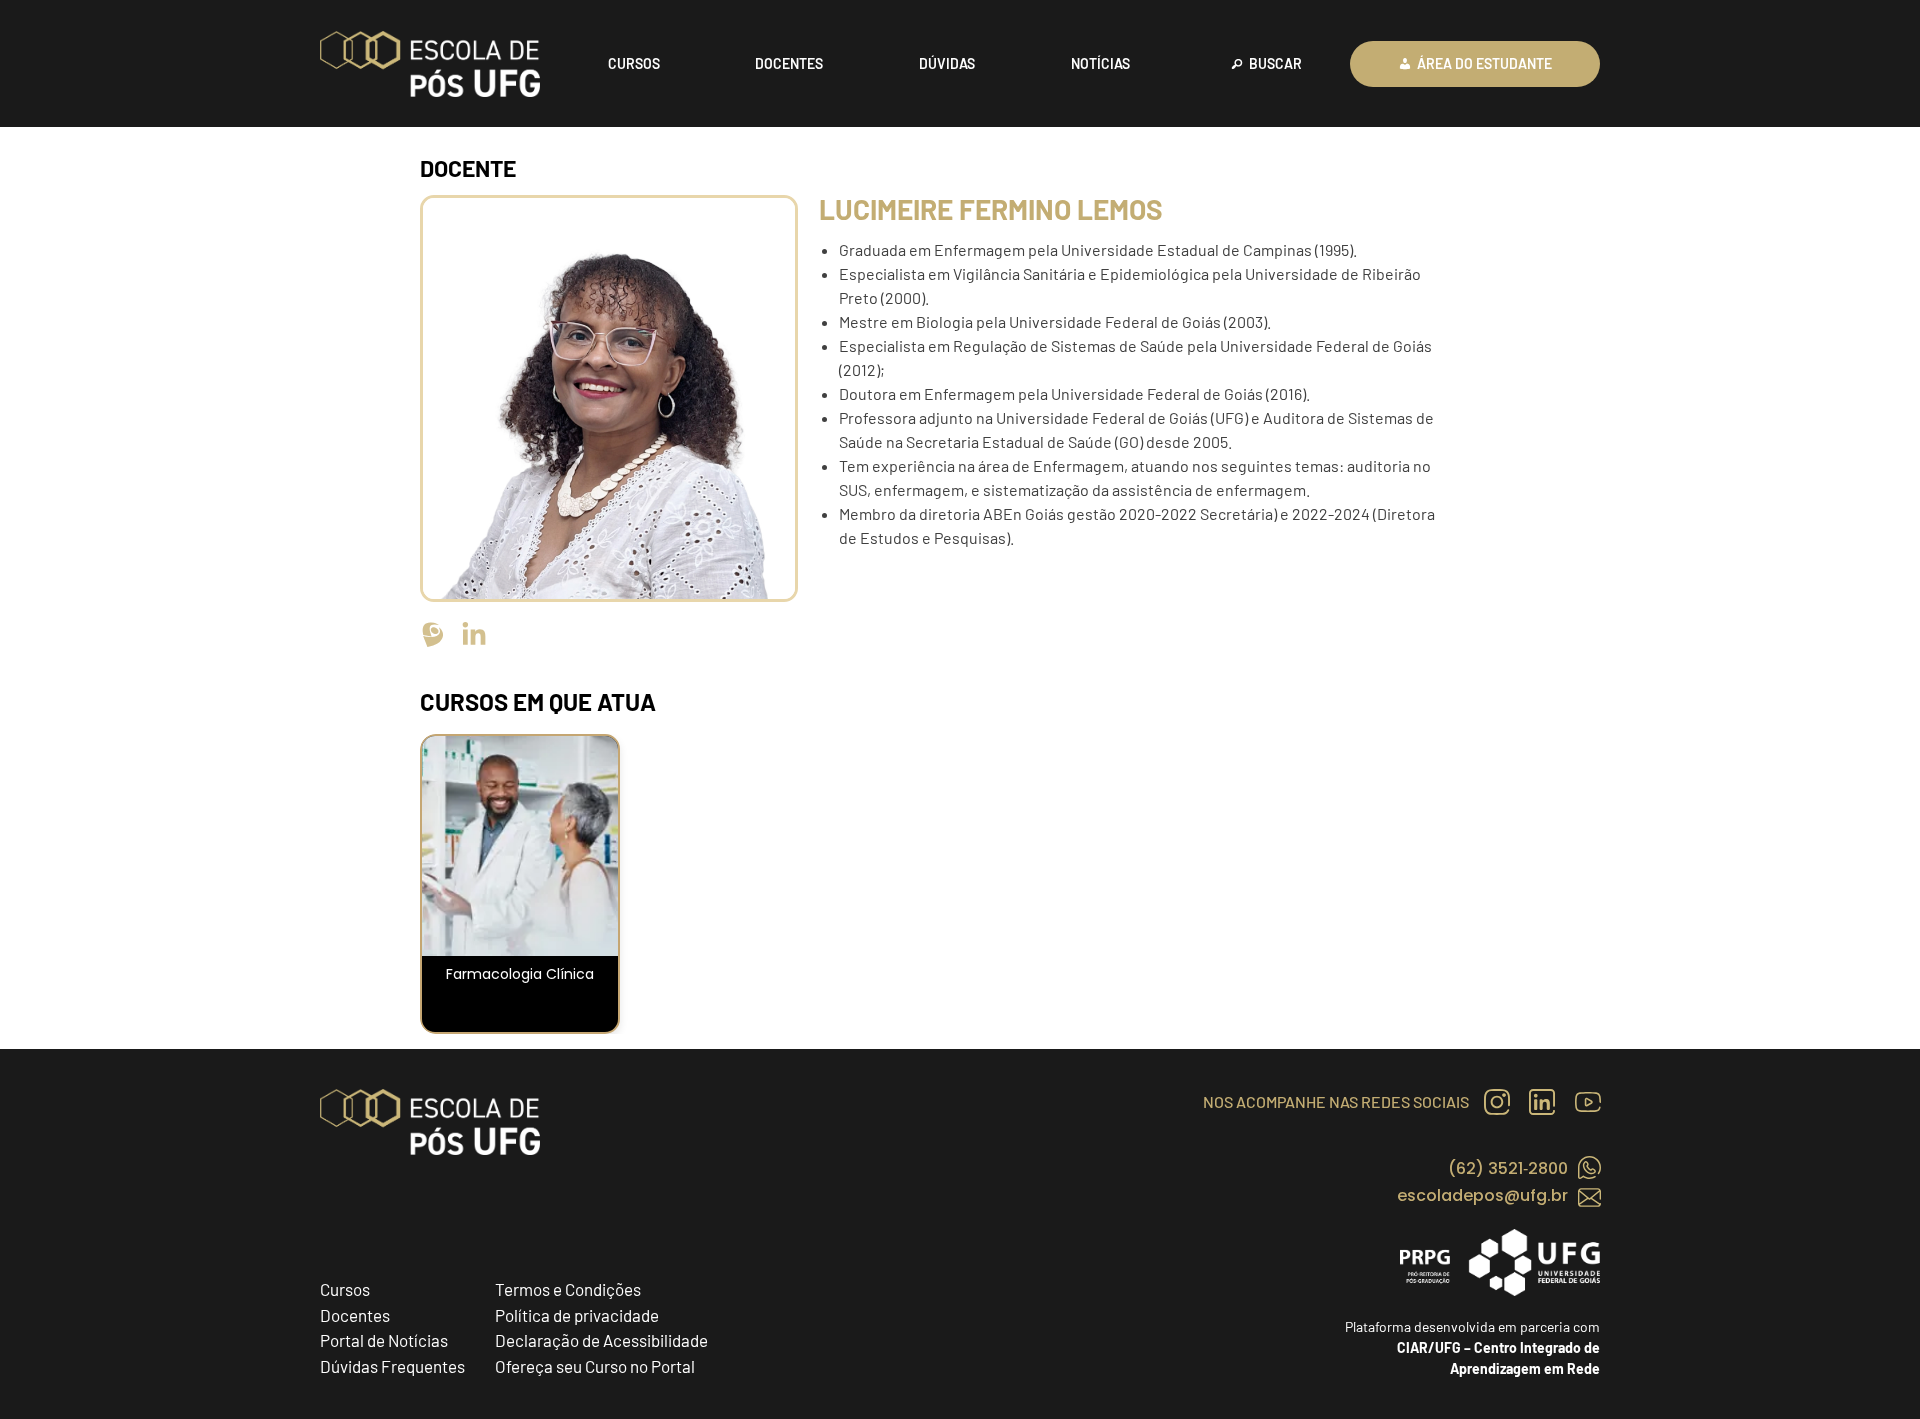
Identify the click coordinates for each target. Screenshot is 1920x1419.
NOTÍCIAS (1100, 63)
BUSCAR (1275, 63)
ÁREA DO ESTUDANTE (1484, 63)
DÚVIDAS (947, 63)
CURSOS (634, 63)
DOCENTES (789, 63)
